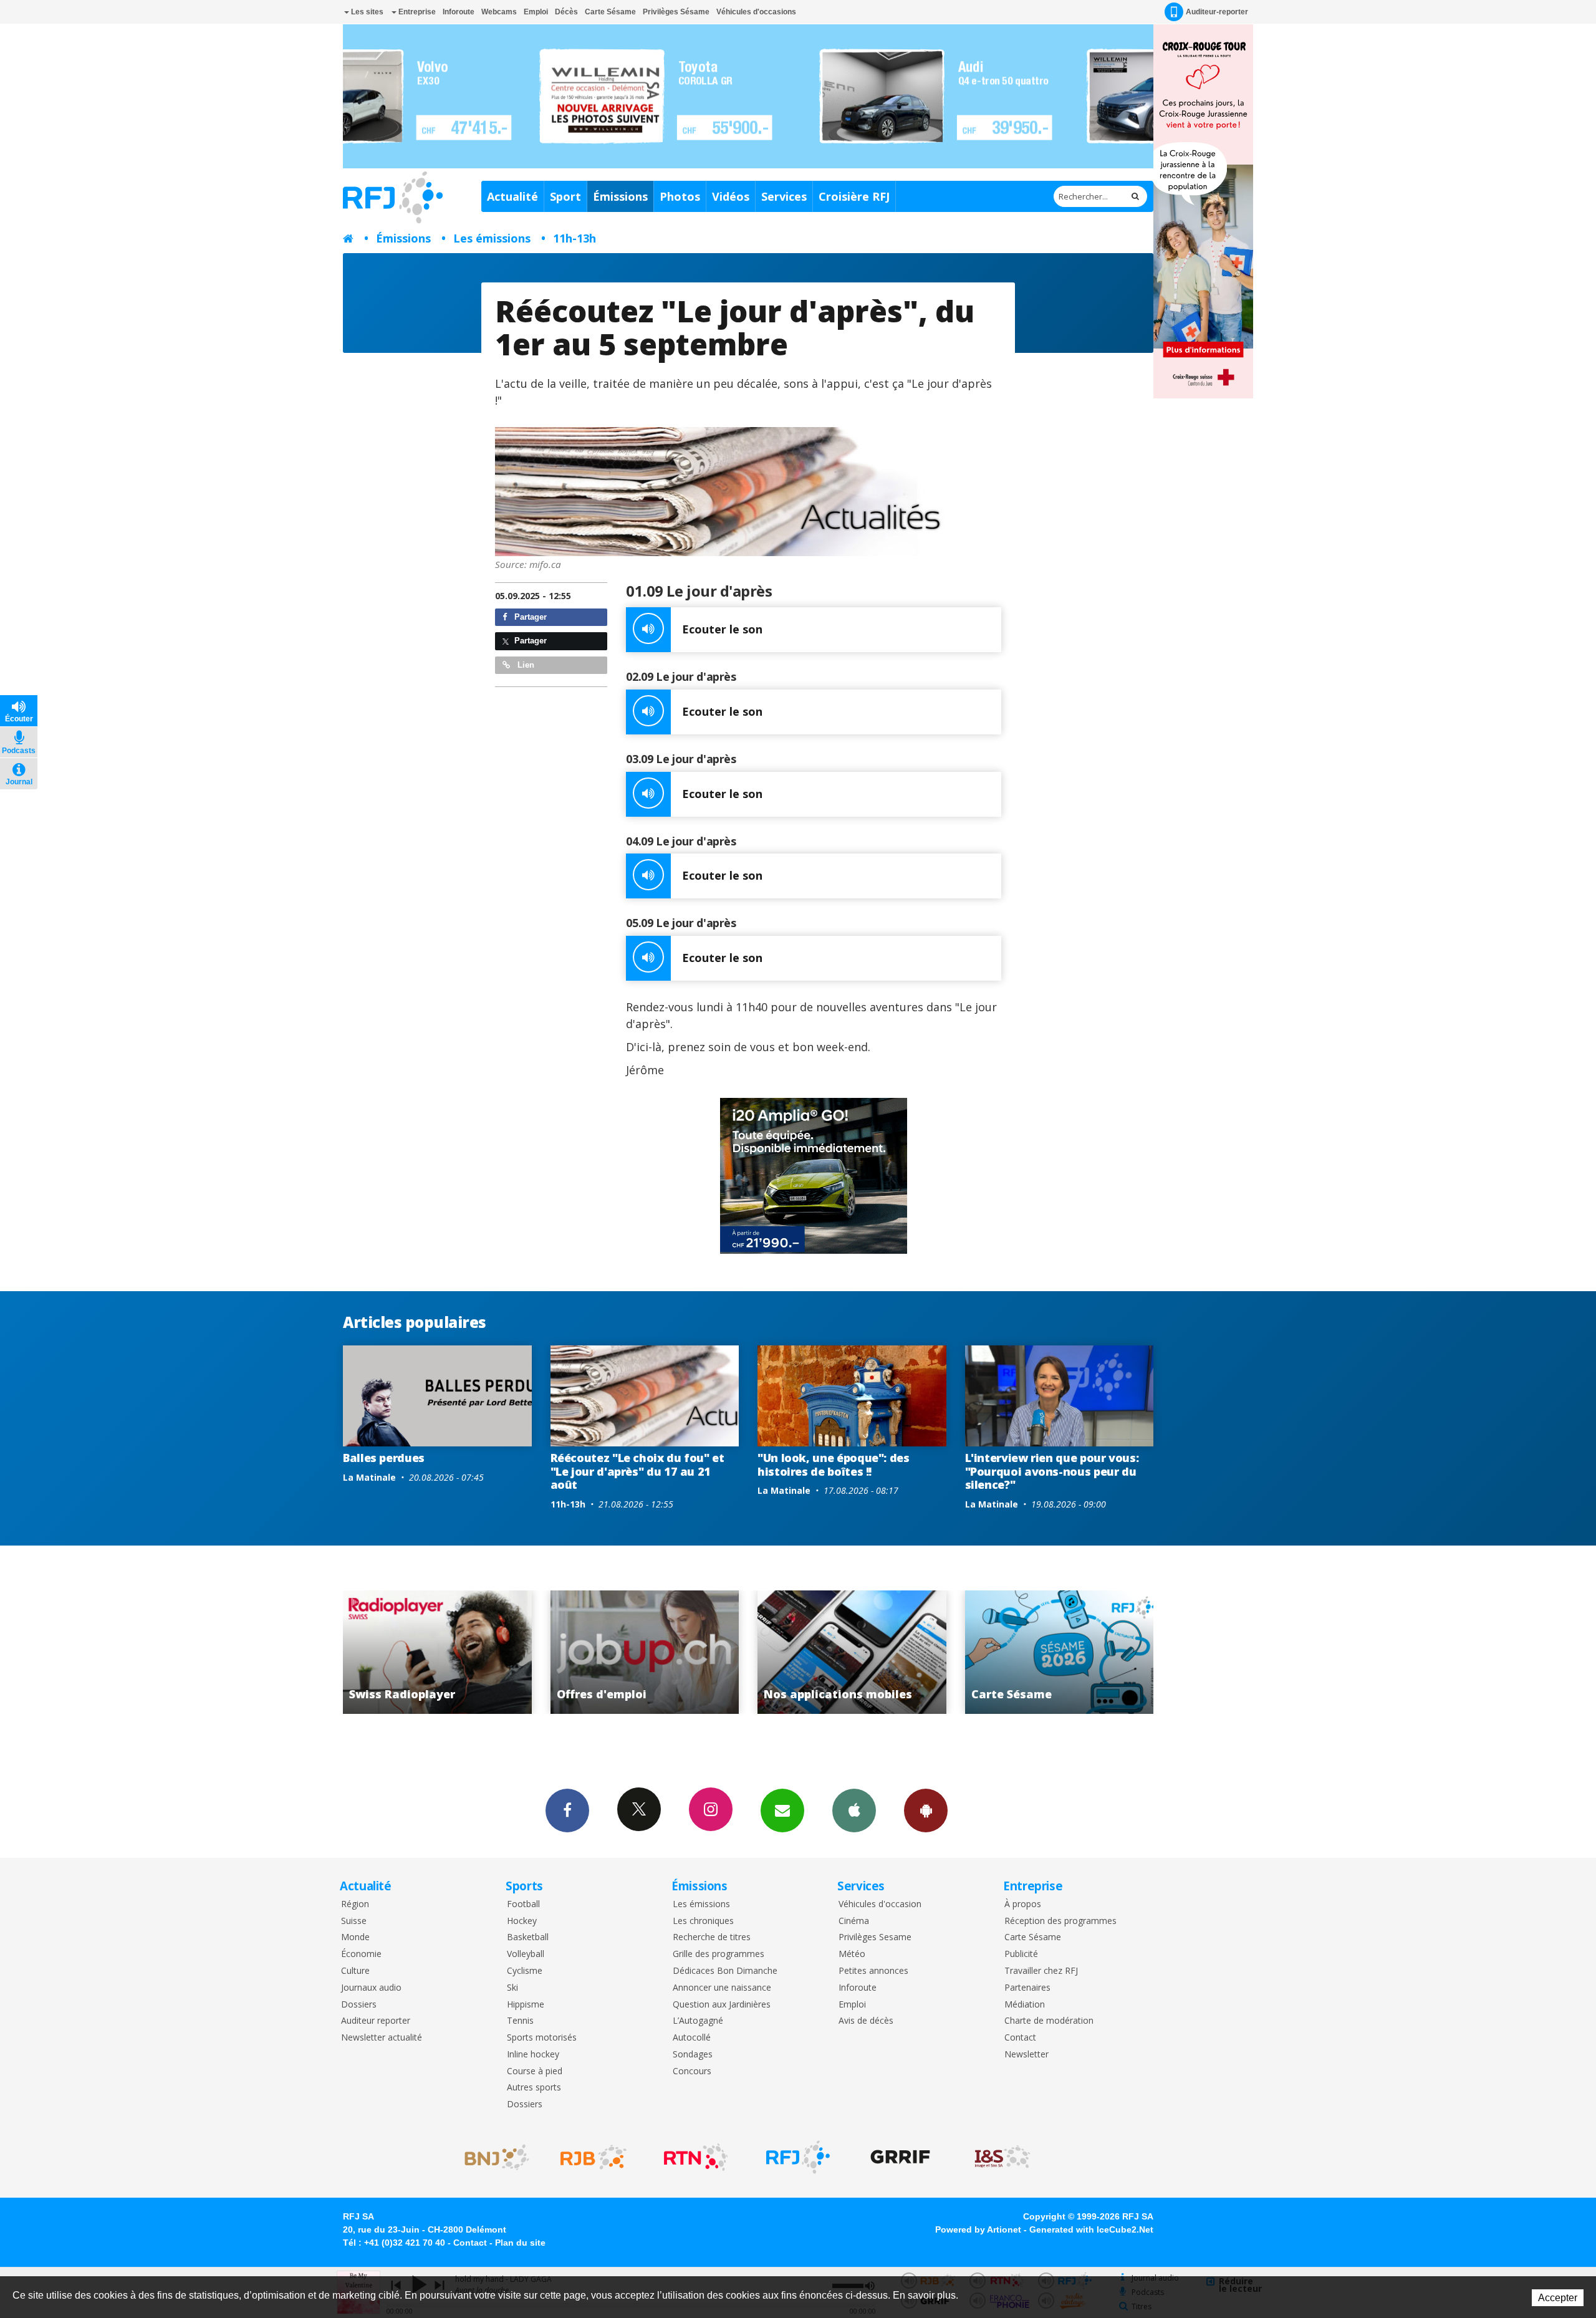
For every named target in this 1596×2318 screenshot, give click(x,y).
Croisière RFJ (854, 196)
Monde (355, 1937)
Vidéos (731, 196)
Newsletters (782, 1811)
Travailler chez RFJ (1041, 1971)
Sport (565, 196)
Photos (680, 196)
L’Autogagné (698, 2021)
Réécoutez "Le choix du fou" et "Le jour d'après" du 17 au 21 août (637, 1471)
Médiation (1025, 2005)
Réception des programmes (1060, 1921)
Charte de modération (1049, 2021)
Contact (1020, 2038)
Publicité (1021, 1954)
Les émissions (492, 238)
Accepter (1558, 2298)
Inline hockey (533, 2055)
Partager (529, 617)
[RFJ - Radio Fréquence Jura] (798, 2157)
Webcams (499, 12)
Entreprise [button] (416, 12)
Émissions (620, 196)
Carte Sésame (610, 12)
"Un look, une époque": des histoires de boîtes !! (834, 1464)
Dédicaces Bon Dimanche (725, 1971)
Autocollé (692, 2038)
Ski (512, 1988)
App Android (926, 1811)
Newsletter (1026, 2055)
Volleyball (526, 1954)
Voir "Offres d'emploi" (438, 1652)
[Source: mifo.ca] (748, 492)
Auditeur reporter (376, 2021)
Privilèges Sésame (676, 12)
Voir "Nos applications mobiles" (645, 1652)
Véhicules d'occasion (880, 1904)
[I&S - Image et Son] (1002, 2157)
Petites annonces (873, 1971)
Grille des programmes (719, 1954)
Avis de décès (866, 2021)
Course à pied (535, 2071)
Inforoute (459, 12)
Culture (355, 1971)
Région (355, 1904)
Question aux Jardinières (722, 2005)
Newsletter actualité (382, 2038)
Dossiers (359, 2005)
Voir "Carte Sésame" (853, 1652)
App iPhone (854, 1811)
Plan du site (520, 2243)
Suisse (354, 1921)
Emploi (536, 12)
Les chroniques (703, 1921)
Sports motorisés (542, 2038)
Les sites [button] (366, 12)
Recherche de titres (712, 1937)
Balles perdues (384, 1458)
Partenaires (1027, 1988)
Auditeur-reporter (1217, 12)
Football (523, 1904)
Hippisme (526, 2005)
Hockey (522, 1921)
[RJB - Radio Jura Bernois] (594, 2157)
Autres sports (534, 2088)
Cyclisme (525, 1971)
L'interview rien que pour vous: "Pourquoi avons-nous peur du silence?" (1052, 1471)
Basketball (528, 1937)
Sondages (693, 2055)
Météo (852, 1954)
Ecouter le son (722, 629)
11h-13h (574, 238)
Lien (525, 665)
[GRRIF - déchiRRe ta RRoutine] (900, 2157)
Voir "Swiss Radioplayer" (1060, 1652)
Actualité (512, 196)
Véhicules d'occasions (756, 12)
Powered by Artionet (978, 2229)
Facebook (567, 1811)
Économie (361, 1954)
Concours (692, 2071)
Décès (566, 12)
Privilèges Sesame (875, 1937)
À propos (1023, 1904)
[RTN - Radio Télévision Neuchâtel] (696, 2157)
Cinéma (854, 1921)
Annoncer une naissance (722, 1988)
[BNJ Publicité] (491, 2157)
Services (784, 196)
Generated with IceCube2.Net (1091, 2229)
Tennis (520, 2021)
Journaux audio (371, 1988)
